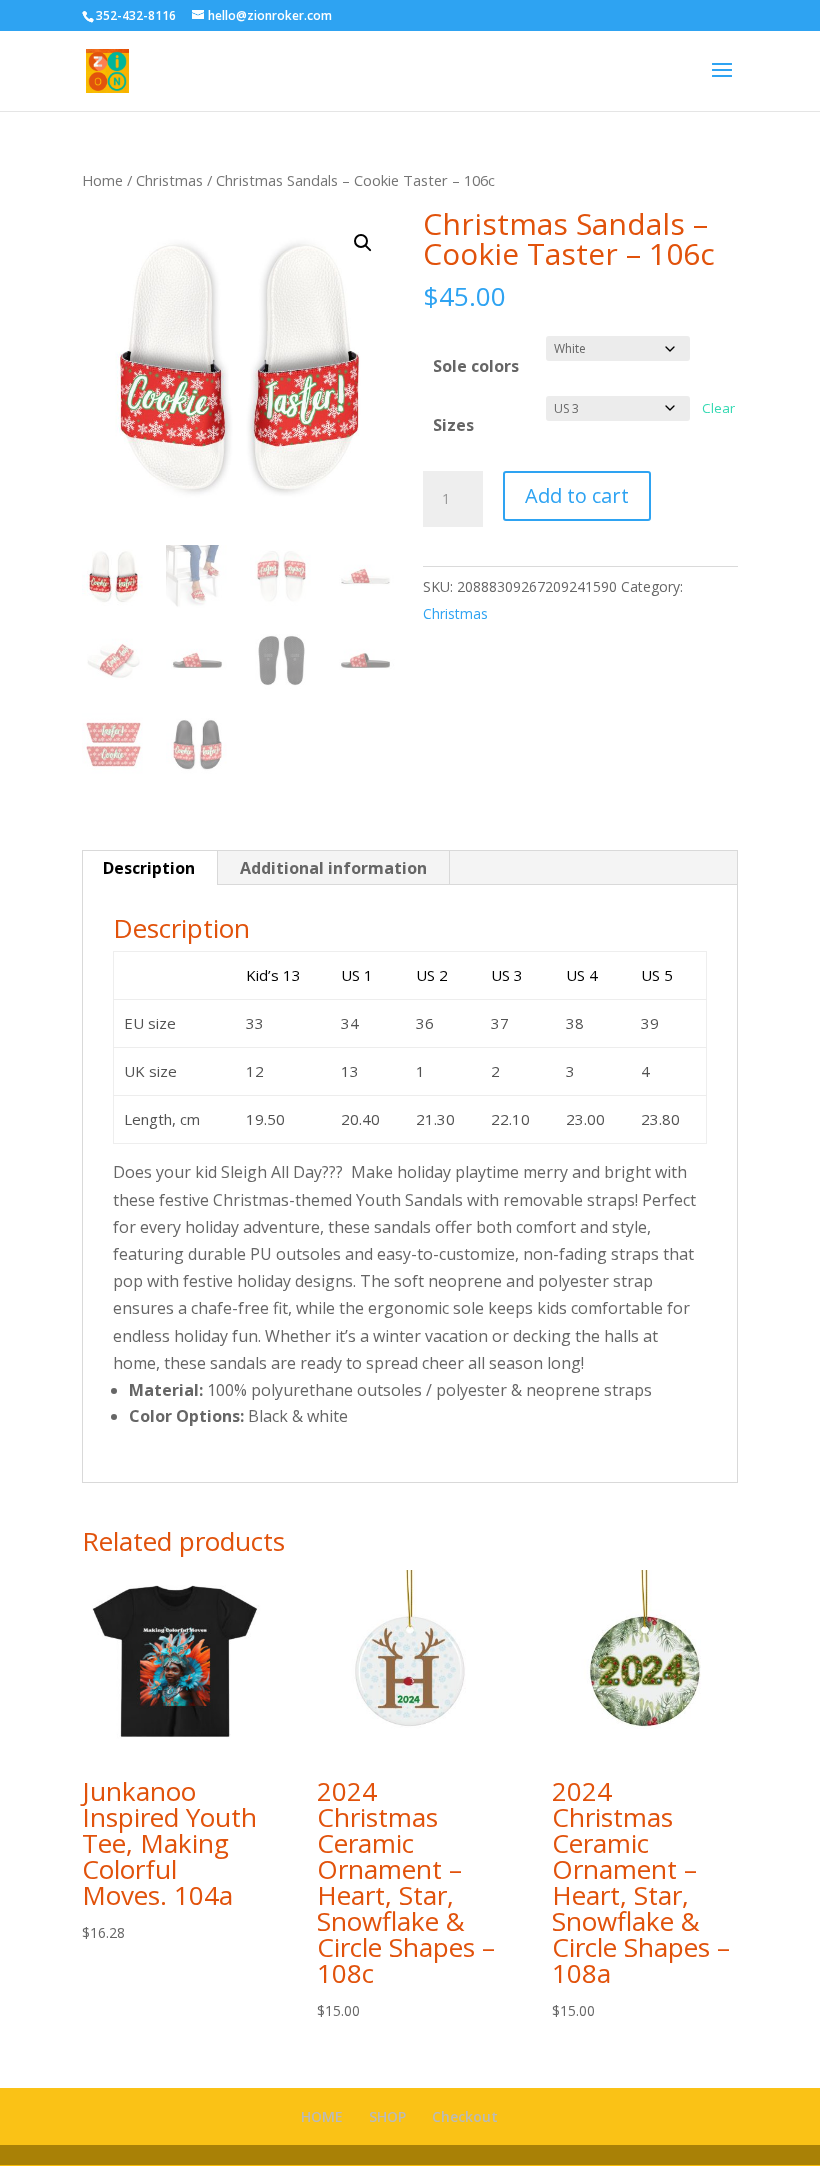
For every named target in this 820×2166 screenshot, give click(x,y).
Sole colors (476, 366)
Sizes (453, 425)
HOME (322, 2116)
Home (102, 180)
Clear (718, 408)
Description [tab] (149, 868)
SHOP (387, 2116)
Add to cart (577, 495)
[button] (363, 243)
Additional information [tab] (333, 868)
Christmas (169, 180)
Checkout (465, 2116)
